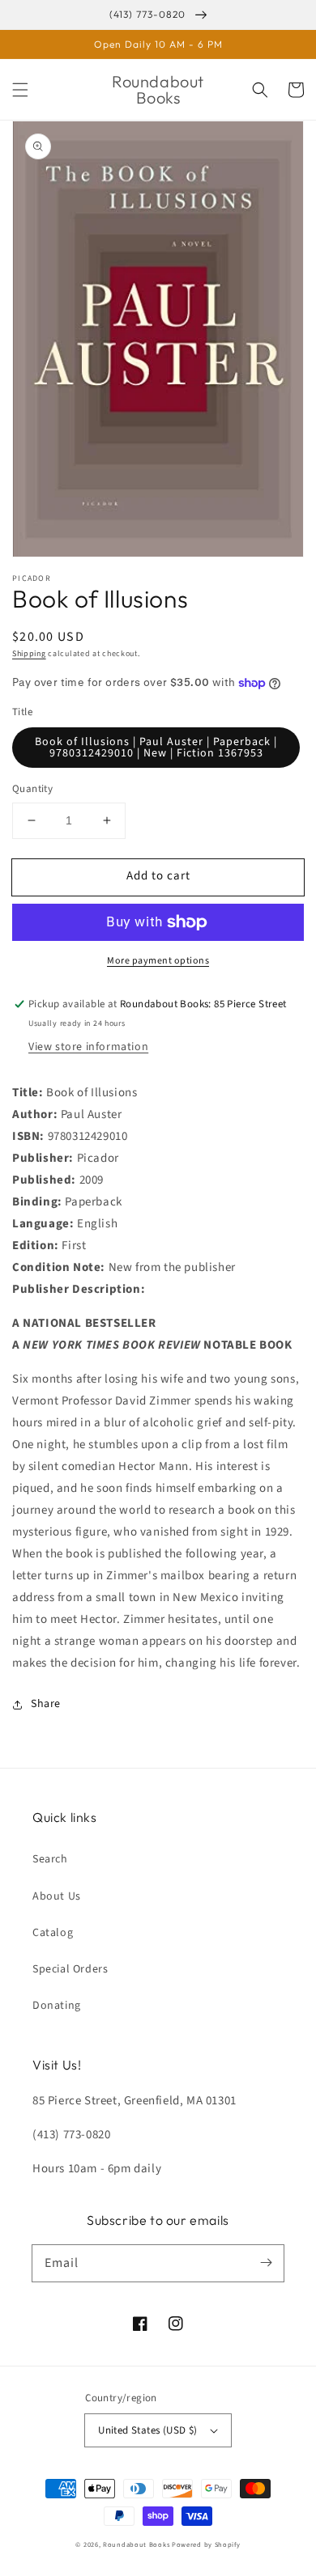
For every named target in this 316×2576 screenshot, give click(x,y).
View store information (88, 1047)
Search (50, 1859)
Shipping (29, 654)
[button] (20, 90)
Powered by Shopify (206, 2544)
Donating (57, 2006)
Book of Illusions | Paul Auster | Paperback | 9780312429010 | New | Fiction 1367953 (156, 748)
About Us (57, 1896)
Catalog (53, 1933)
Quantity (32, 789)
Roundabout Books (136, 2544)
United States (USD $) (147, 2430)
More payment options (158, 961)
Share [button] (46, 1704)
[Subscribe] (266, 2263)
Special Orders (70, 1969)
